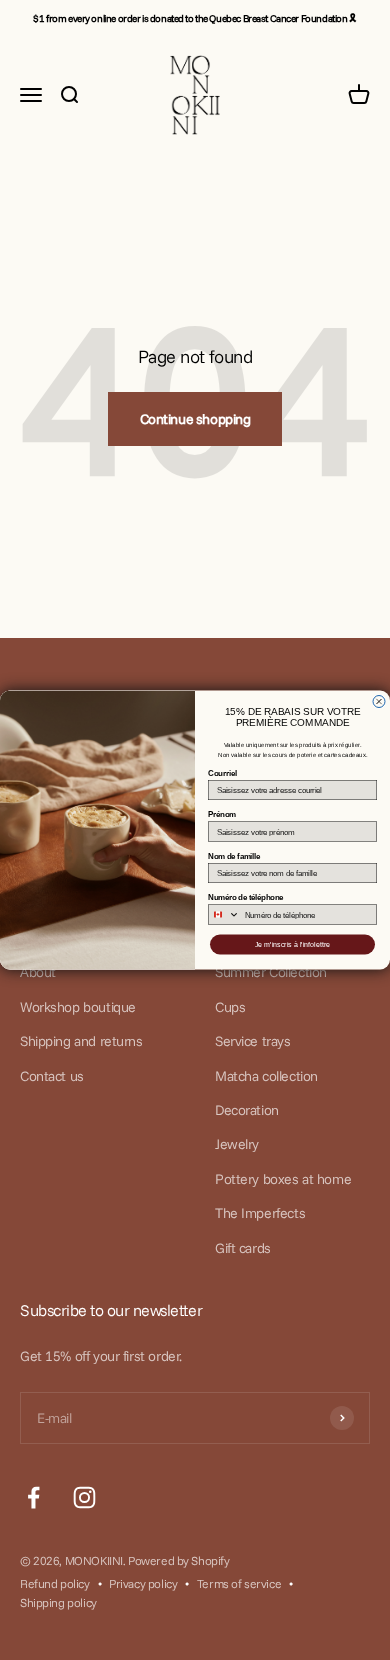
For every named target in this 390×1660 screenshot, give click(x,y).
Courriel (222, 773)
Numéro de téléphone (245, 897)
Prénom (222, 814)
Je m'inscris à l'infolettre (293, 945)
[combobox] (224, 914)
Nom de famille (234, 856)
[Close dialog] (379, 702)
